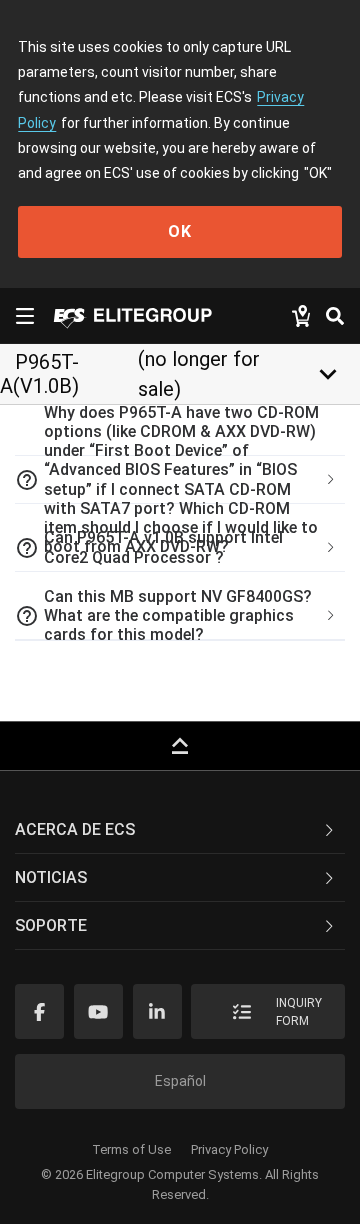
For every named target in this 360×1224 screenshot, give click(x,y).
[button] (180, 480)
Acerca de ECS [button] (75, 829)
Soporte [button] (51, 925)
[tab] (180, 480)
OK (180, 231)
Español (180, 1081)
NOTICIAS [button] (51, 877)
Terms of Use (131, 1149)
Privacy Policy (229, 1149)
